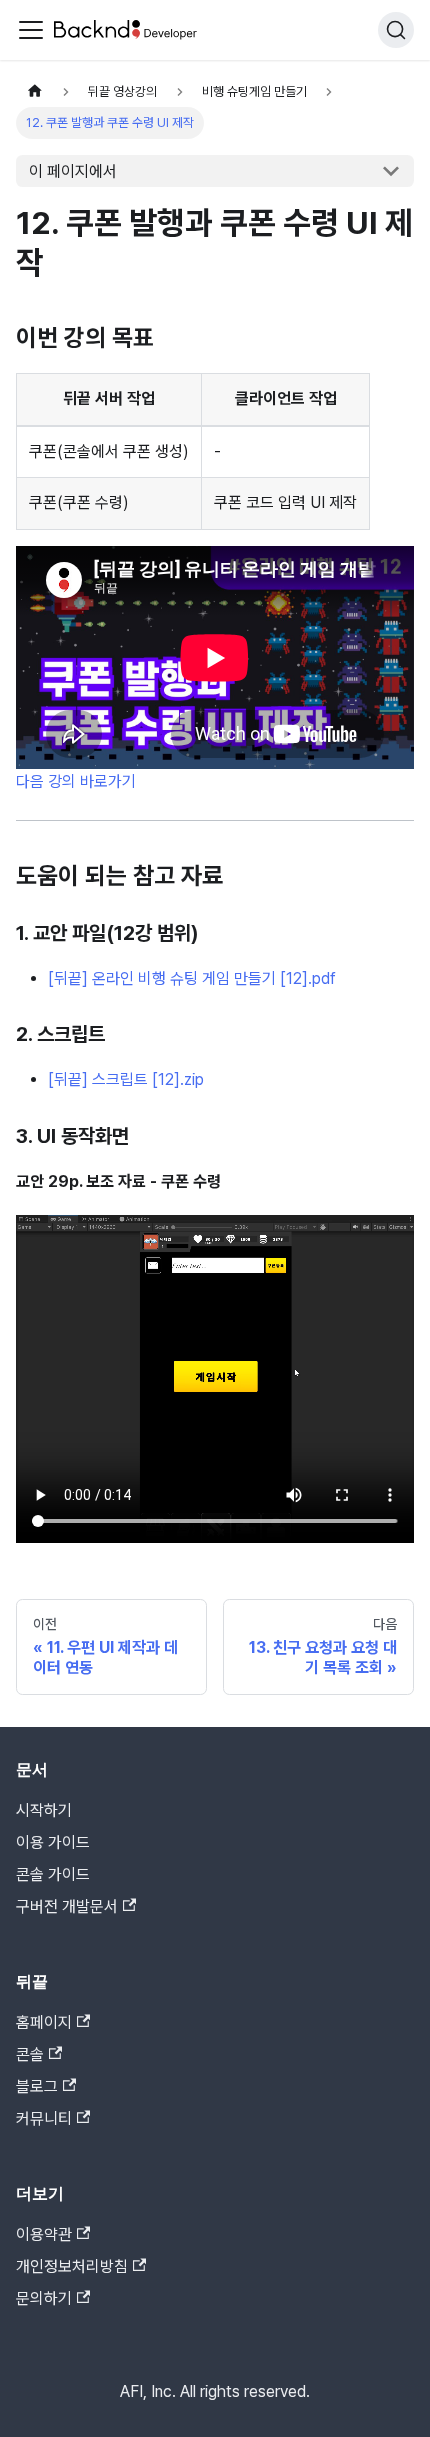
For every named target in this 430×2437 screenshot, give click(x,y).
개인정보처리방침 (72, 2266)
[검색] (396, 30)
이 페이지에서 (73, 171)
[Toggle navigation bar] (31, 30)
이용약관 (44, 2234)
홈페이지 (44, 2022)
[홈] (35, 91)
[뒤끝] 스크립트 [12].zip (126, 1079)
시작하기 (44, 1810)
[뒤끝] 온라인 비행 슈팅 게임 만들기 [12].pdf (192, 978)
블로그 (37, 2086)
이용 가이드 (53, 1842)
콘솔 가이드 (53, 1874)
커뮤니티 (44, 2118)
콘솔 (30, 2054)
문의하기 (44, 2298)
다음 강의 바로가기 (76, 781)
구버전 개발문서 (67, 1906)
